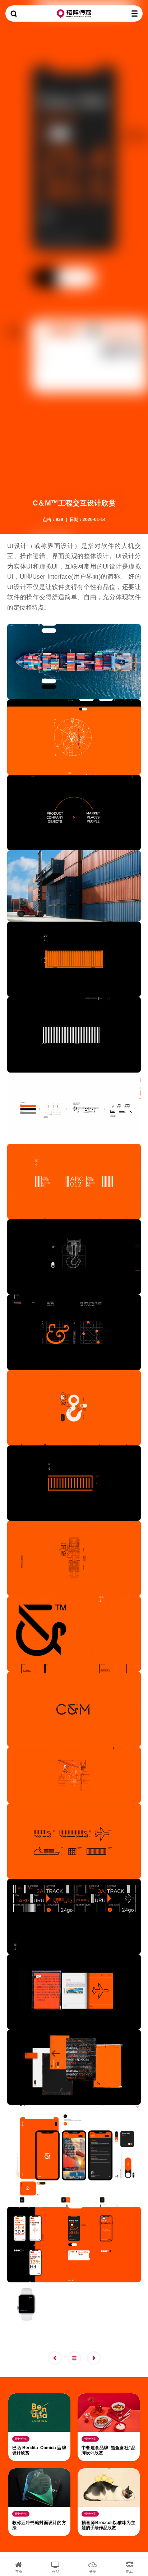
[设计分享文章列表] (77, 2358)
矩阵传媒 (74, 14)
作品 (56, 2571)
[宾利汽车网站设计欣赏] (57, 2358)
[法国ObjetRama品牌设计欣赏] (96, 2358)
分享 (93, 2571)
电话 (130, 2571)
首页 (19, 2571)
